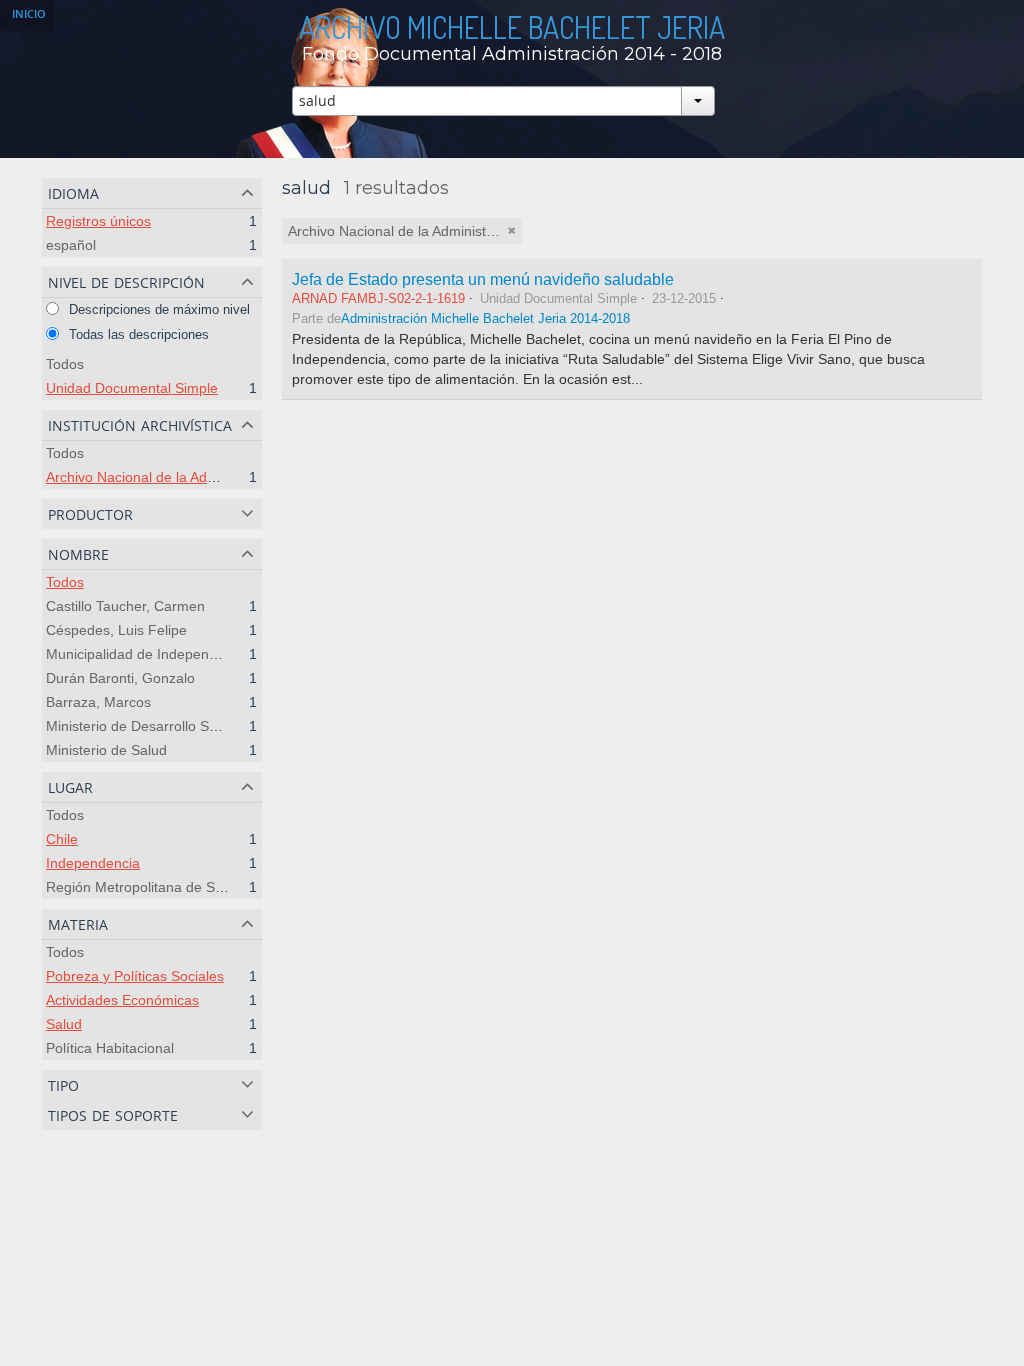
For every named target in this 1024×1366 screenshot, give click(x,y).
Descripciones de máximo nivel (157, 309)
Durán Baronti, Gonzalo (120, 678)
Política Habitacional (110, 1048)
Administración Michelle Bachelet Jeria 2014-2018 (485, 319)
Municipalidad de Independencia (148, 654)
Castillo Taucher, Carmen (125, 606)
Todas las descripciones (137, 334)
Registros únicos (98, 221)
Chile (62, 839)
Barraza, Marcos (98, 702)
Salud (64, 1024)
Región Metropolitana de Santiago (154, 887)
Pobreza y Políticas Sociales (135, 976)
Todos (65, 364)
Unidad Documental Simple (132, 388)
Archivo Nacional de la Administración (164, 477)
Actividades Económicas (122, 1000)
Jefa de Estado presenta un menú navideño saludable (483, 279)
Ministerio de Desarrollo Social (142, 726)
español (71, 245)
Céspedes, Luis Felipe (116, 630)
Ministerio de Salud (106, 750)
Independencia (93, 863)
